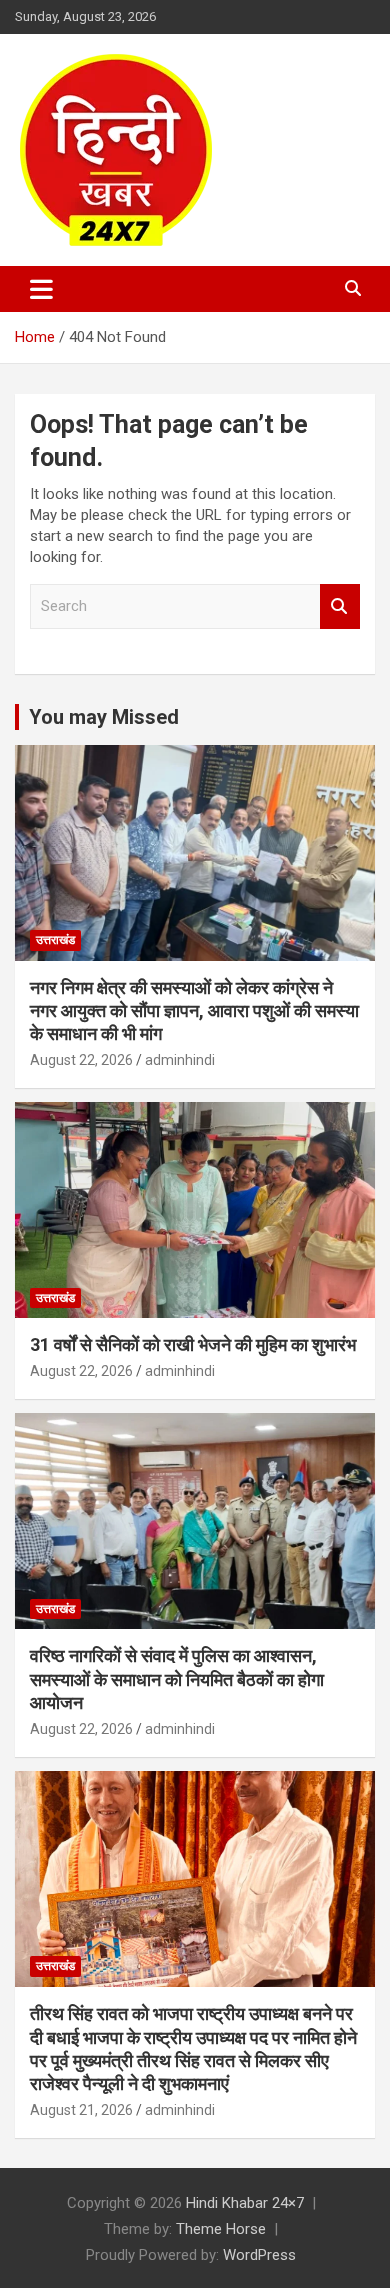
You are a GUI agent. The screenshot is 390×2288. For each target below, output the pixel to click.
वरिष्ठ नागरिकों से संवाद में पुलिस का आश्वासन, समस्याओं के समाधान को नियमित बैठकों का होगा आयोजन (177, 1679)
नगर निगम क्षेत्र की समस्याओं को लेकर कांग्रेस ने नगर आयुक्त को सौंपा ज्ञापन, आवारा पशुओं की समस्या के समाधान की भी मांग (194, 1011)
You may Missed (104, 717)
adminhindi (180, 1060)
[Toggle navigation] (41, 289)
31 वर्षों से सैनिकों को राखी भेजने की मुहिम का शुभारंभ (193, 1344)
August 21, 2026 (81, 2110)
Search (340, 606)
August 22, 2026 (81, 1060)
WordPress (259, 2255)
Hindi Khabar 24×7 (245, 2203)
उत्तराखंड (55, 940)
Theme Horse (221, 2229)
